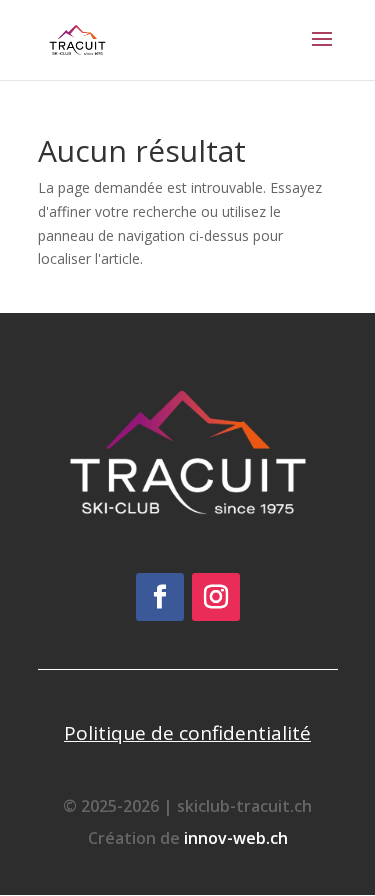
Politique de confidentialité (187, 733)
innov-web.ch (236, 838)
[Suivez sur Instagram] (216, 597)
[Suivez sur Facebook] (160, 597)
